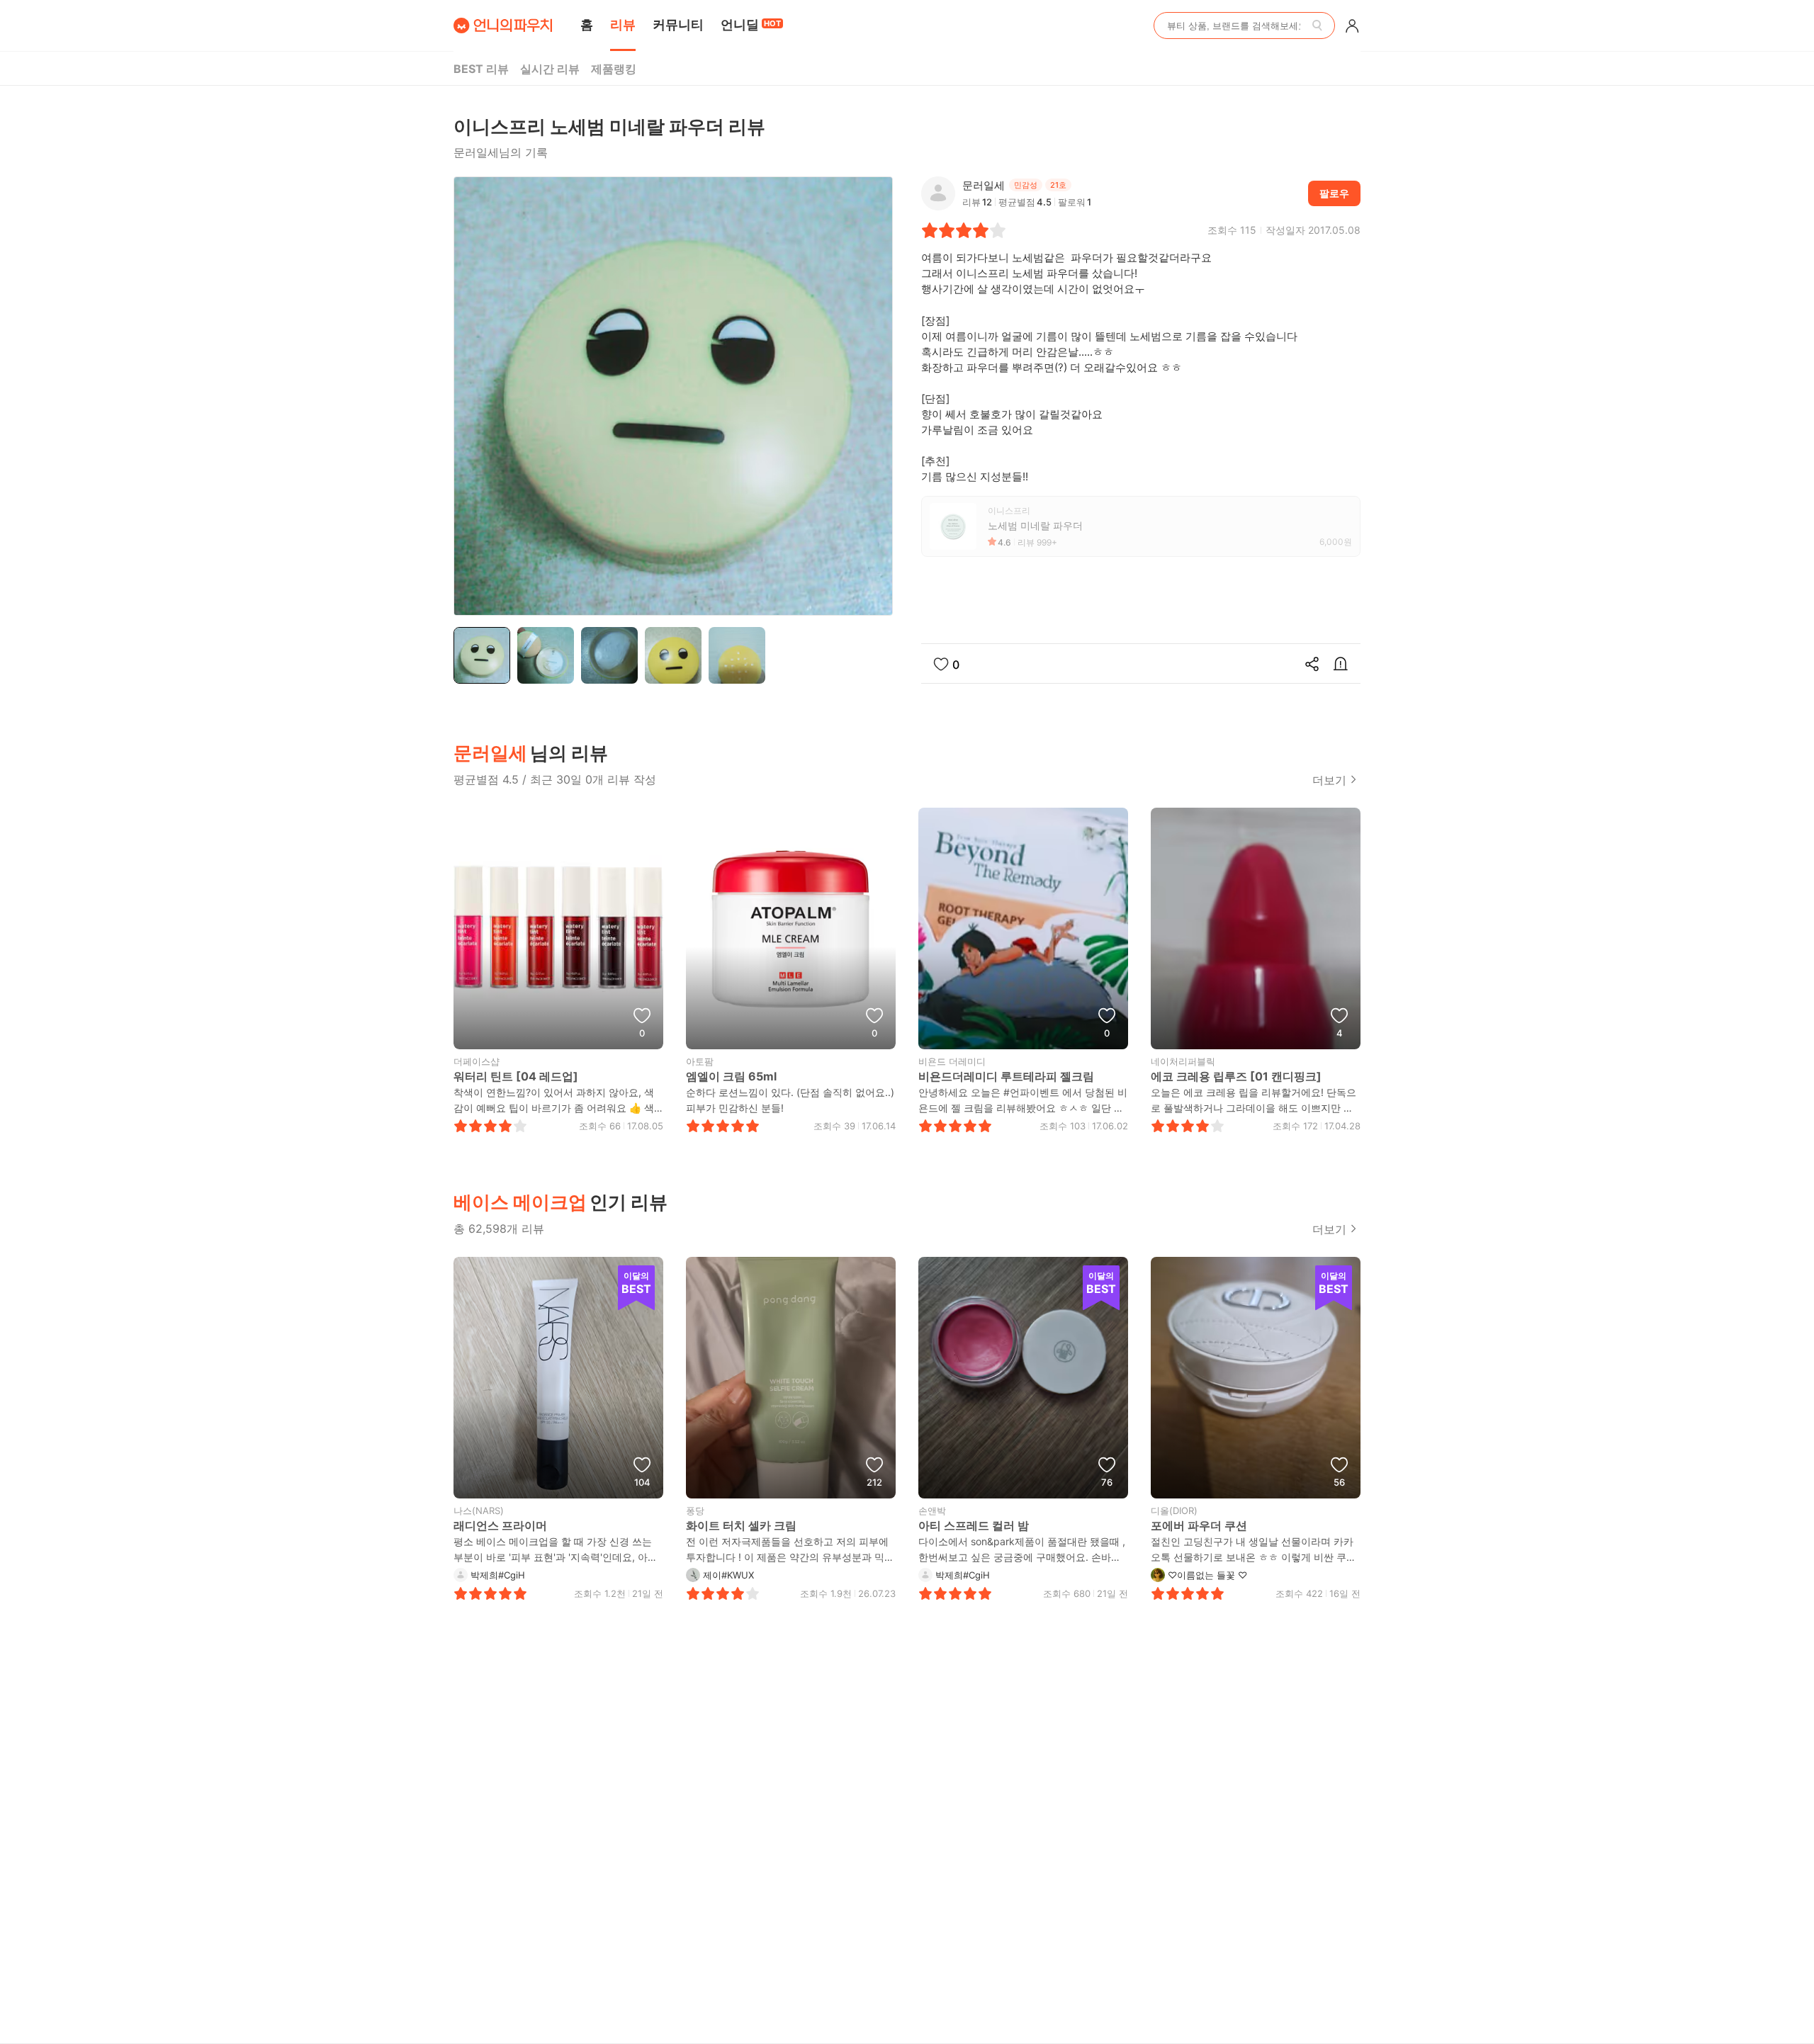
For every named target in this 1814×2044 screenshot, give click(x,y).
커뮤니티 (678, 24)
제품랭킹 (614, 69)
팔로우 (1334, 193)
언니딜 (751, 24)
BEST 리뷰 (481, 69)
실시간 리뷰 (550, 69)
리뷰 (623, 24)
